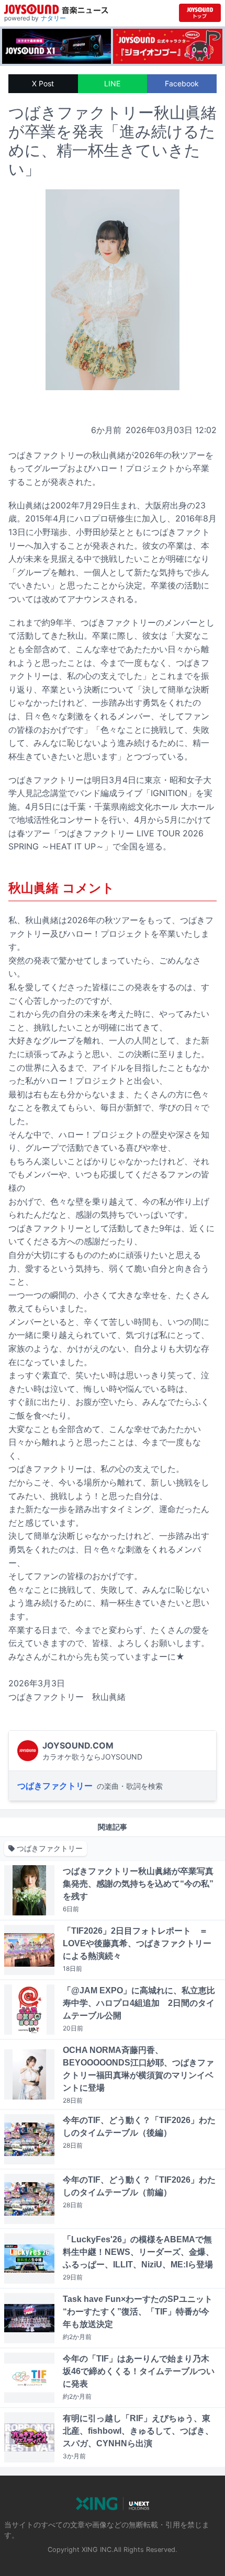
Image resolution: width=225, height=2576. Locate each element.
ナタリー (53, 18)
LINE (112, 83)
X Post (43, 83)
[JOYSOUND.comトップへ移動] (200, 13)
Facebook (182, 83)
